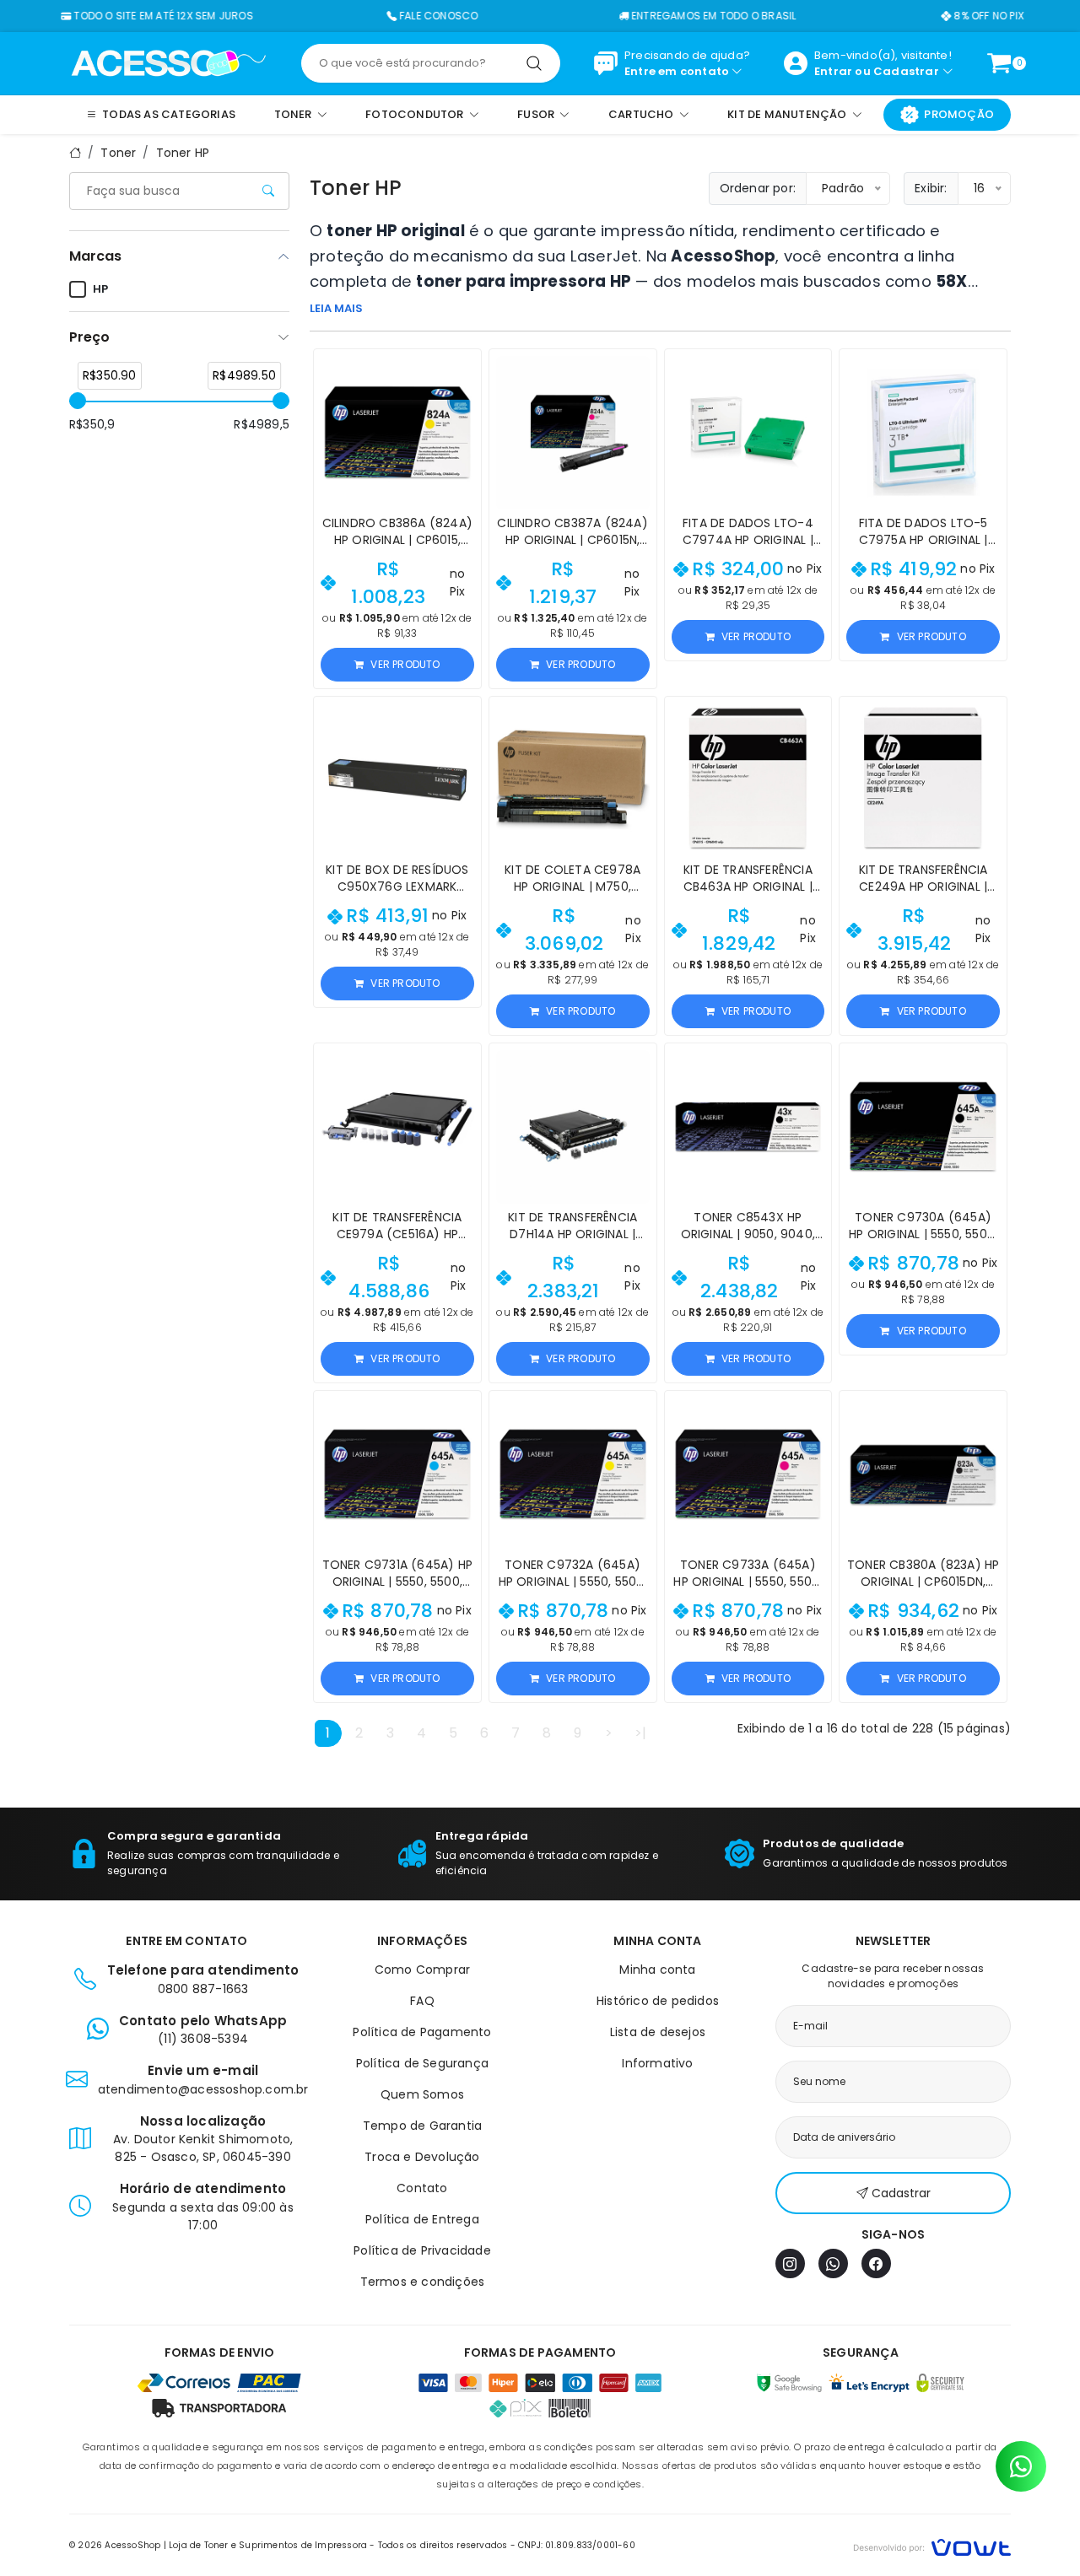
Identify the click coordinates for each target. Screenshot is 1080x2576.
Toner (118, 153)
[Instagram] (790, 2263)
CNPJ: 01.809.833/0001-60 (577, 2545)
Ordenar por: (758, 188)
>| (640, 1733)
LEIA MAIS (336, 308)
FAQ (422, 2001)
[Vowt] (932, 2545)
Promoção (959, 114)
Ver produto (405, 664)
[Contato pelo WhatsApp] (1021, 2466)
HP (100, 289)
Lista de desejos (658, 2032)
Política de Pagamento (422, 2032)
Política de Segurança (422, 2063)
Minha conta (657, 1970)
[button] (461, 369)
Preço (89, 337)
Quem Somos (422, 2094)
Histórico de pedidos (658, 2001)
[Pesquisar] (534, 63)
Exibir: (931, 188)
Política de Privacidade (422, 2250)
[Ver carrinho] (999, 63)
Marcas (95, 256)
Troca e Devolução (422, 2157)
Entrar (833, 71)
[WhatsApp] (833, 2263)
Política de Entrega (422, 2219)
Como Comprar (422, 1970)
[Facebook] (876, 2263)
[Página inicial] (168, 62)
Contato (422, 2188)
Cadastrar (906, 71)
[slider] (78, 401)
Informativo (657, 2063)
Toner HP (183, 153)
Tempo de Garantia (422, 2126)
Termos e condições (423, 2282)
